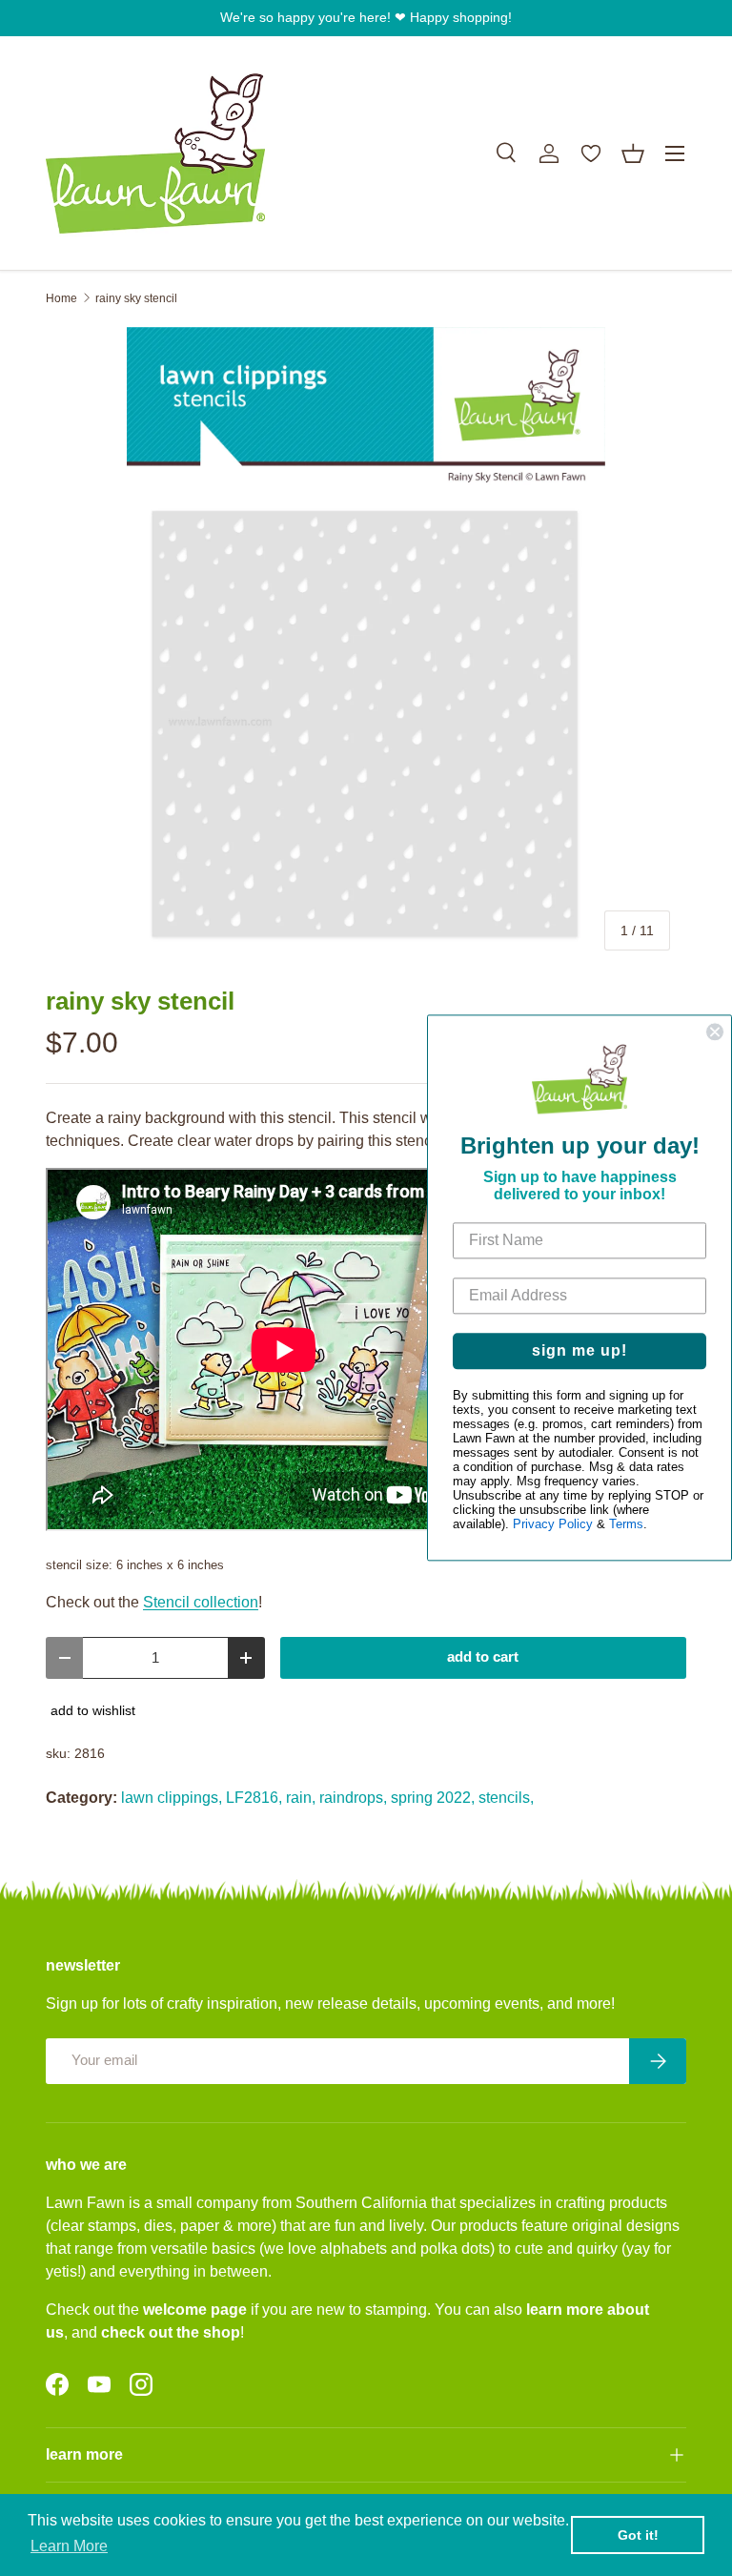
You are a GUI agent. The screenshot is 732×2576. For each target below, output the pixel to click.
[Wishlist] (591, 153)
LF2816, (254, 1798)
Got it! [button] (638, 2535)
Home (61, 298)
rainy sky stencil (136, 298)
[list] (366, 646)
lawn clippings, (172, 1798)
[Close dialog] (715, 1032)
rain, (301, 1798)
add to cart (483, 1657)
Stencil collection (201, 1602)
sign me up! (579, 1351)
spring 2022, (433, 1798)
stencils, (506, 1798)
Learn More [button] (69, 2546)
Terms (626, 1525)
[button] (633, 153)
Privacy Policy (553, 1525)
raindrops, (353, 1798)
